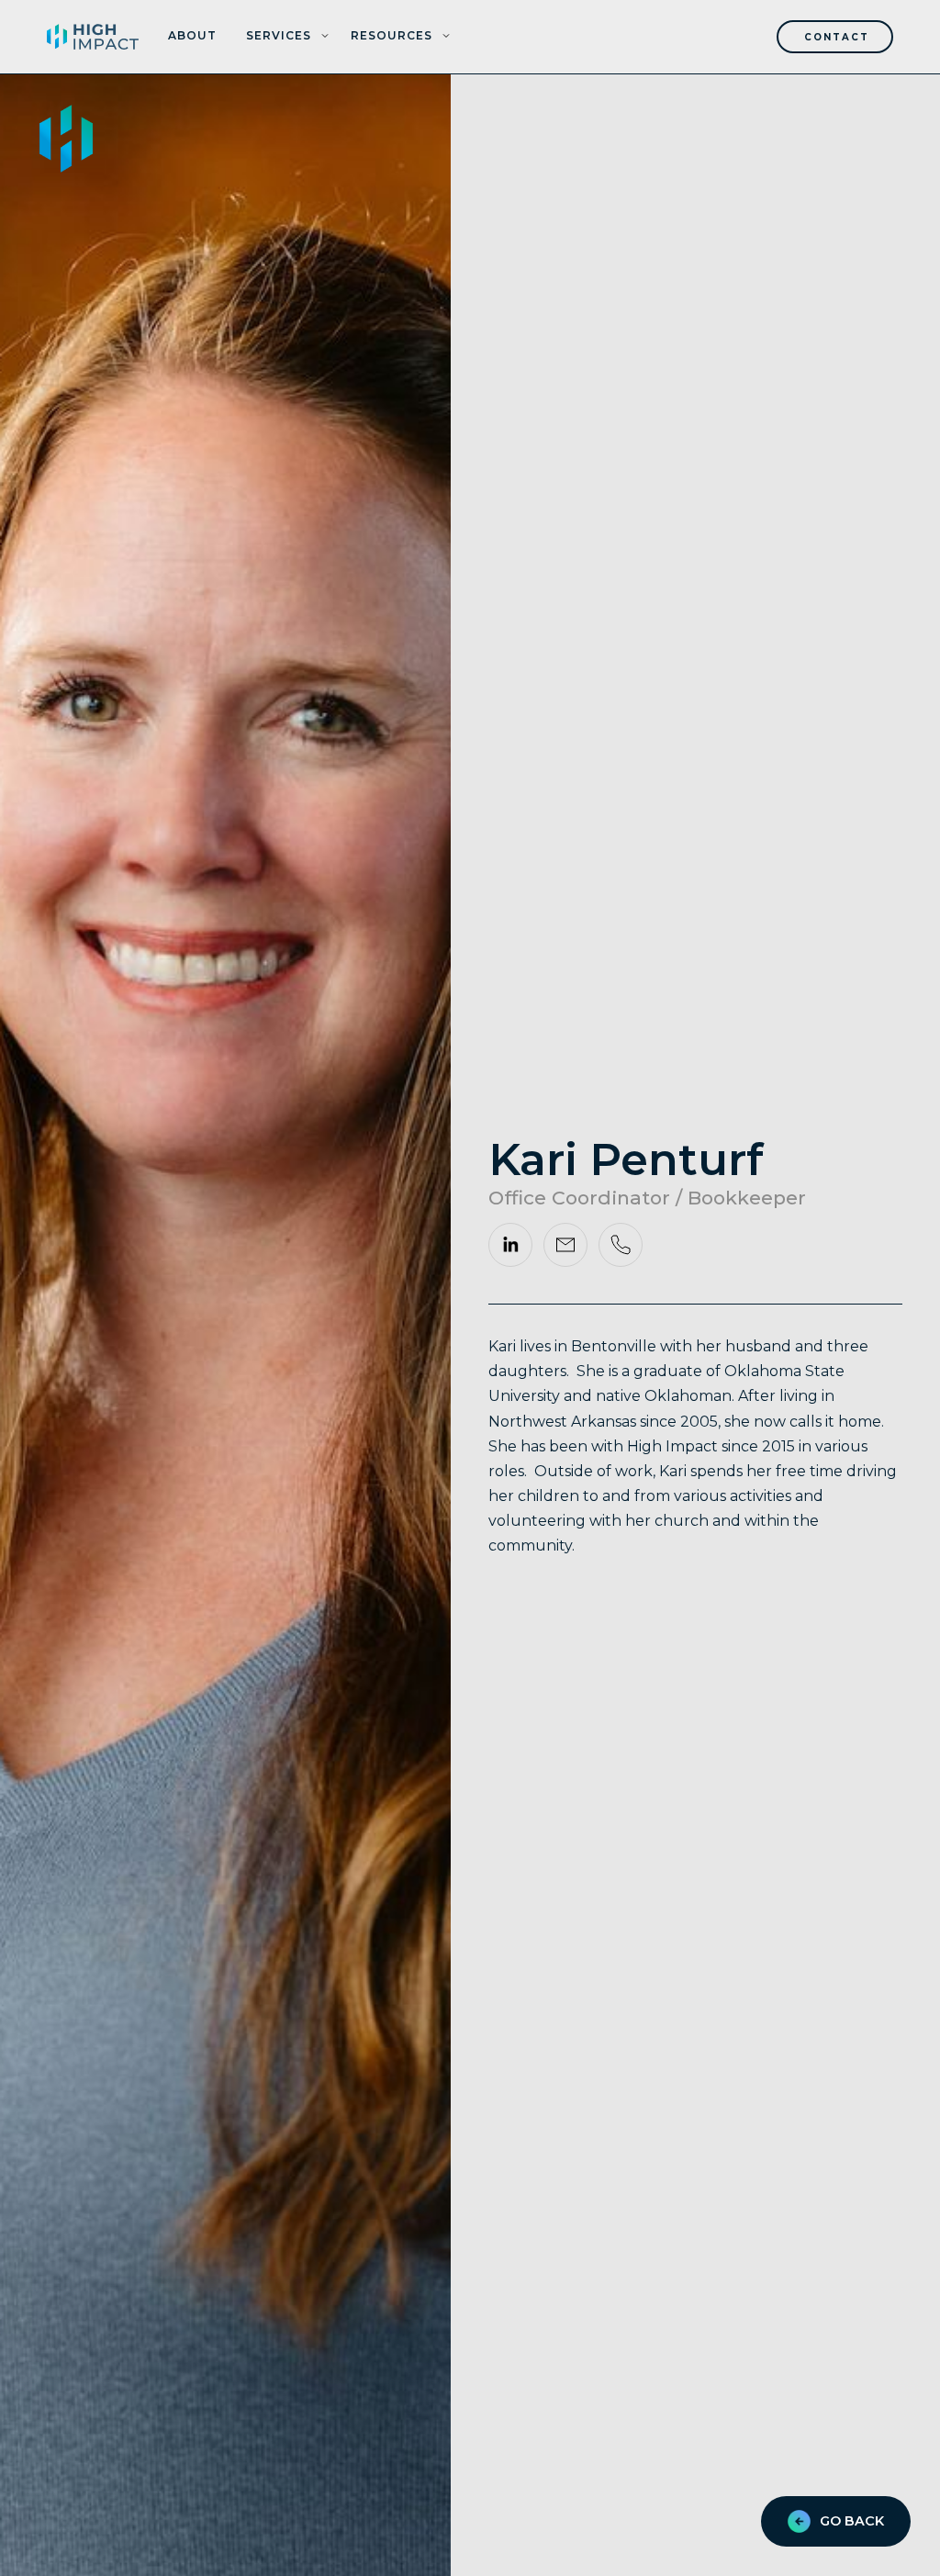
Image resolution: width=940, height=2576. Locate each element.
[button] (288, 37)
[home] (93, 37)
